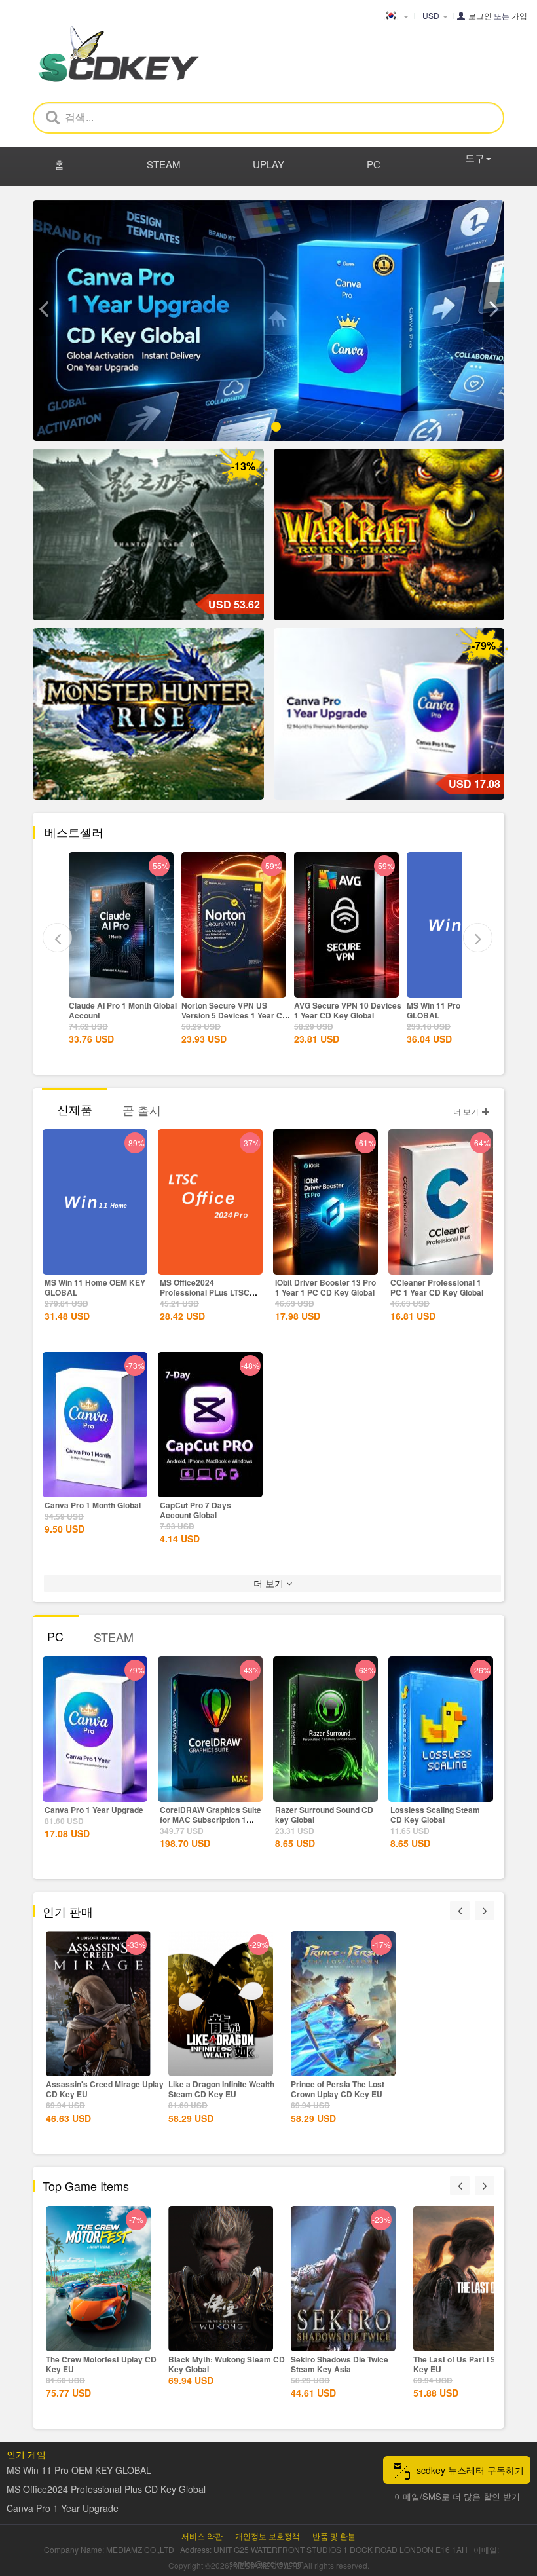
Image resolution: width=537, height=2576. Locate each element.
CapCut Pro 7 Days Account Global (195, 1510)
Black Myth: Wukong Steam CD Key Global (227, 2364)
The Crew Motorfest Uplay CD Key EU (101, 2364)
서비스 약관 (202, 2536)
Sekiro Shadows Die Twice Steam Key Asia (340, 2364)
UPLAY (268, 164)
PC (374, 164)
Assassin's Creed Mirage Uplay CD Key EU (105, 2089)
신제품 (75, 1109)
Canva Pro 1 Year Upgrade (94, 1810)
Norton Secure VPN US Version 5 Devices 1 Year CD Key (235, 1015)
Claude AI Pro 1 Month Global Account (123, 1010)
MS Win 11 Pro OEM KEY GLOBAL (453, 1010)
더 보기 (467, 1111)
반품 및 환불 (334, 2536)
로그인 (480, 15)
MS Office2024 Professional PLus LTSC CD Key (205, 1292)
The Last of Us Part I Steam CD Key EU (471, 2364)
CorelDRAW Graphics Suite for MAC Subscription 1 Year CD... (211, 1820)
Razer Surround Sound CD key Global (324, 1815)
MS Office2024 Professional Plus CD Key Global (106, 2489)
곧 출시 (142, 1110)
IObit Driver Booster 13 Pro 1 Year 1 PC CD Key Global (325, 1287)
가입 (519, 15)
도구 (475, 158)
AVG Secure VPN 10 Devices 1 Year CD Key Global (348, 1010)
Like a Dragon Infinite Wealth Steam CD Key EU (221, 2089)
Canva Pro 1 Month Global (93, 1505)
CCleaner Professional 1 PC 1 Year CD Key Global (437, 1287)
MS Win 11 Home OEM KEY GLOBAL (95, 1287)
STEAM (164, 164)
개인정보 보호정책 (268, 2536)
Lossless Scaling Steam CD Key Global (435, 1815)
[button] (43, 309)
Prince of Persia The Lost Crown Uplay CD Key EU (338, 2089)
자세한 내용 (121, 986)
